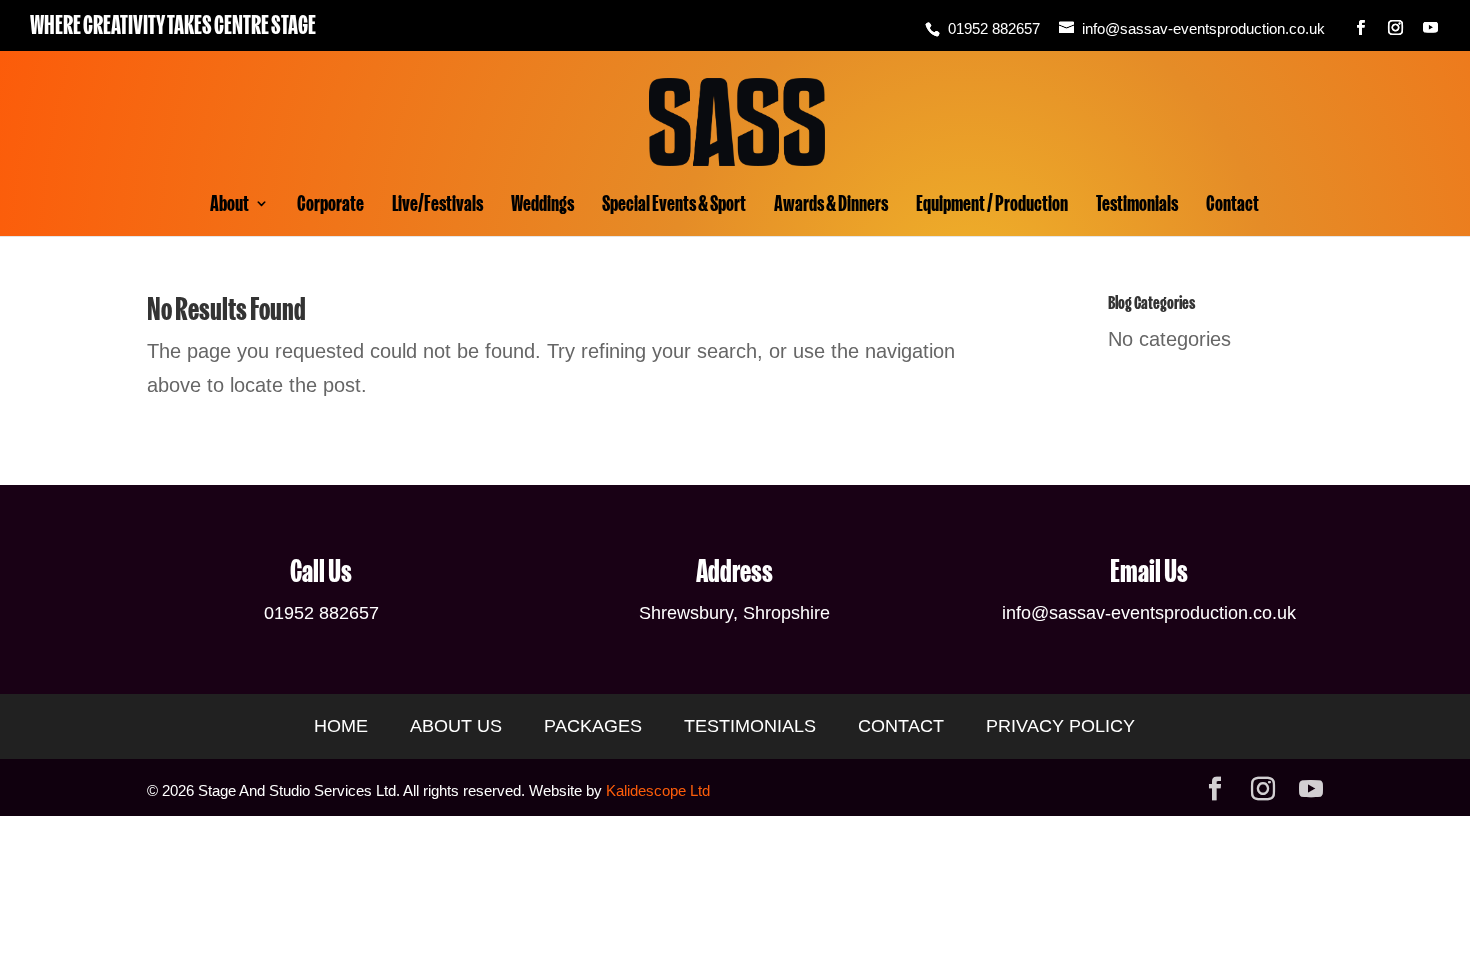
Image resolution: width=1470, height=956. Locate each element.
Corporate (330, 206)
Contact (1232, 206)
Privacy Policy (1060, 726)
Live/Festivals (437, 206)
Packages (593, 726)
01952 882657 (994, 28)
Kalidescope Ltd (658, 790)
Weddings (542, 206)
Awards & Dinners (831, 206)
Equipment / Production (992, 206)
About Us (456, 726)
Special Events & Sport (674, 206)
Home (341, 726)
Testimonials (1137, 206)
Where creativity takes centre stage (173, 26)
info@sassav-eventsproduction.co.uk (1149, 613)
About (229, 206)
